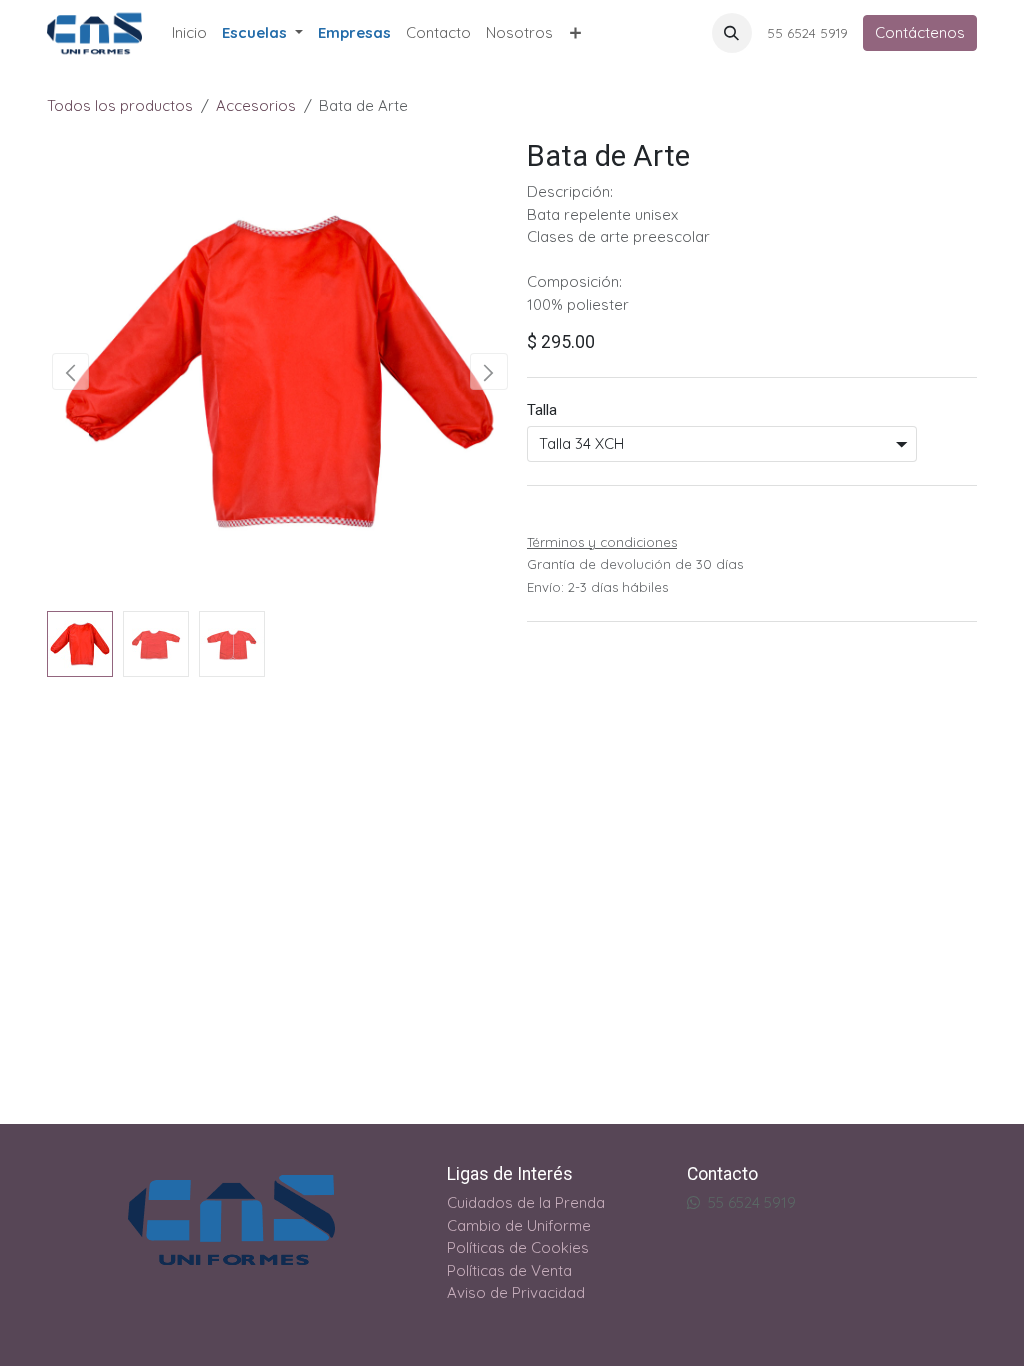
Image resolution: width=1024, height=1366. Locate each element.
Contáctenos (920, 32)
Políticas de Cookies (518, 1247)
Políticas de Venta (509, 1270)
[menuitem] (190, 33)
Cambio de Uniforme (519, 1225)
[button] (732, 33)
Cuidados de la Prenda (526, 1202)
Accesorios (256, 105)
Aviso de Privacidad (516, 1292)
